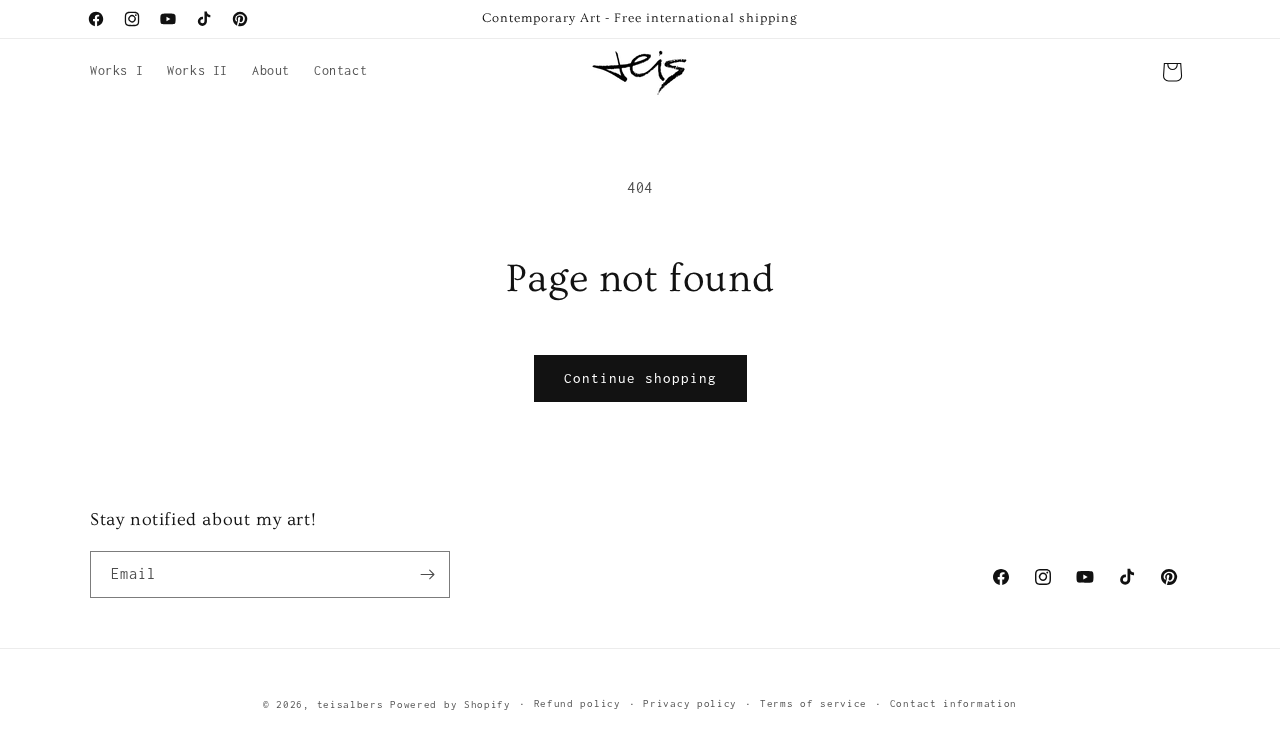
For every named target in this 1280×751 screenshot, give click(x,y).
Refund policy (577, 703)
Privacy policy (690, 703)
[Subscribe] (427, 574)
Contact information (953, 703)
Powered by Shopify (450, 704)
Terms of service (813, 703)
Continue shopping (640, 378)
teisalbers (350, 704)
